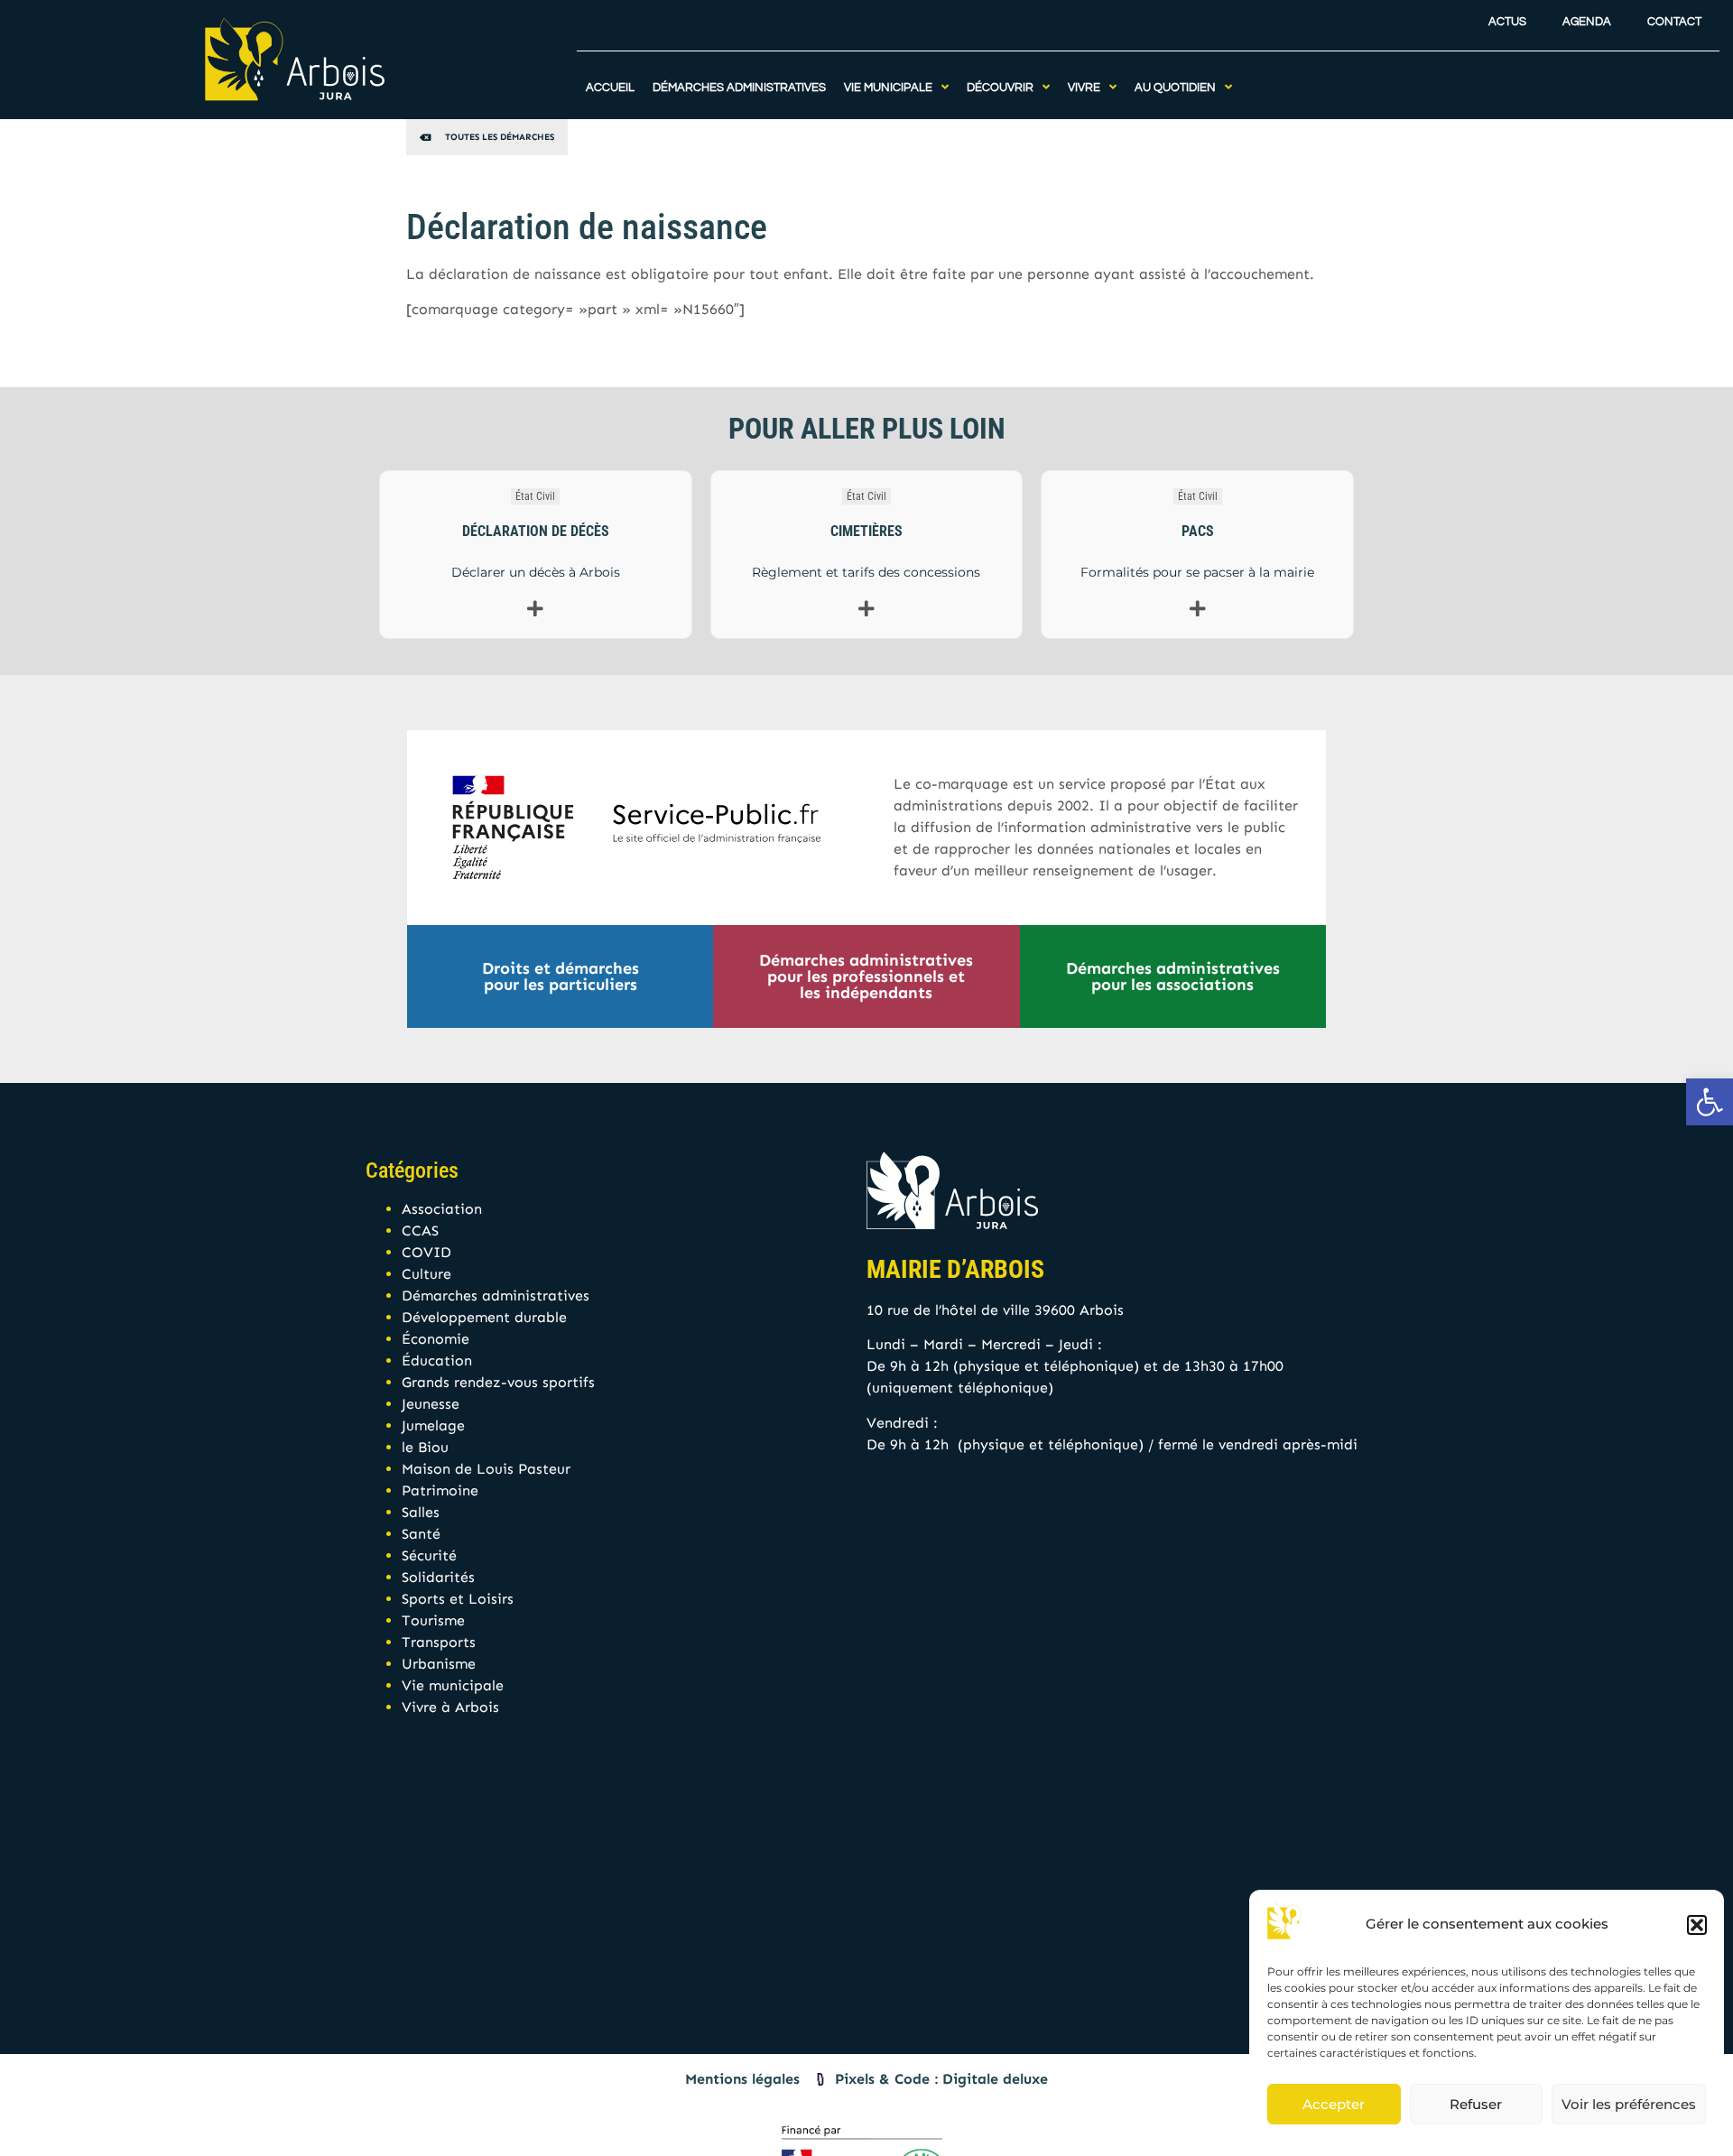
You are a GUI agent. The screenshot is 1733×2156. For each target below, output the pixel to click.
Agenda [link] (1587, 22)
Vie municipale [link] (453, 1685)
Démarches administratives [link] (496, 1295)
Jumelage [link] (433, 1425)
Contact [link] (1674, 22)
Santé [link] (421, 1534)
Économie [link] (436, 1339)
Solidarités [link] (438, 1577)
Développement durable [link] (484, 1317)
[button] (1697, 1925)
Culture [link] (426, 1274)
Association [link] (442, 1209)
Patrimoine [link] (440, 1490)
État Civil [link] (535, 496)
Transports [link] (439, 1642)
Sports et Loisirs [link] (458, 1599)
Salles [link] (421, 1512)
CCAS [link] (420, 1231)
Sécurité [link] (429, 1555)
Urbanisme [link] (439, 1664)
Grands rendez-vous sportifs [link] (498, 1382)
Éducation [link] (437, 1360)
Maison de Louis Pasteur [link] (486, 1469)
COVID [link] (426, 1252)
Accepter (1334, 2104)
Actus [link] (1507, 22)
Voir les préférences (1629, 2104)
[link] (1710, 1102)
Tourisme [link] (433, 1620)
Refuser (1476, 2104)
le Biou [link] (425, 1447)
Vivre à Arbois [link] (450, 1707)
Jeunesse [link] (431, 1404)
